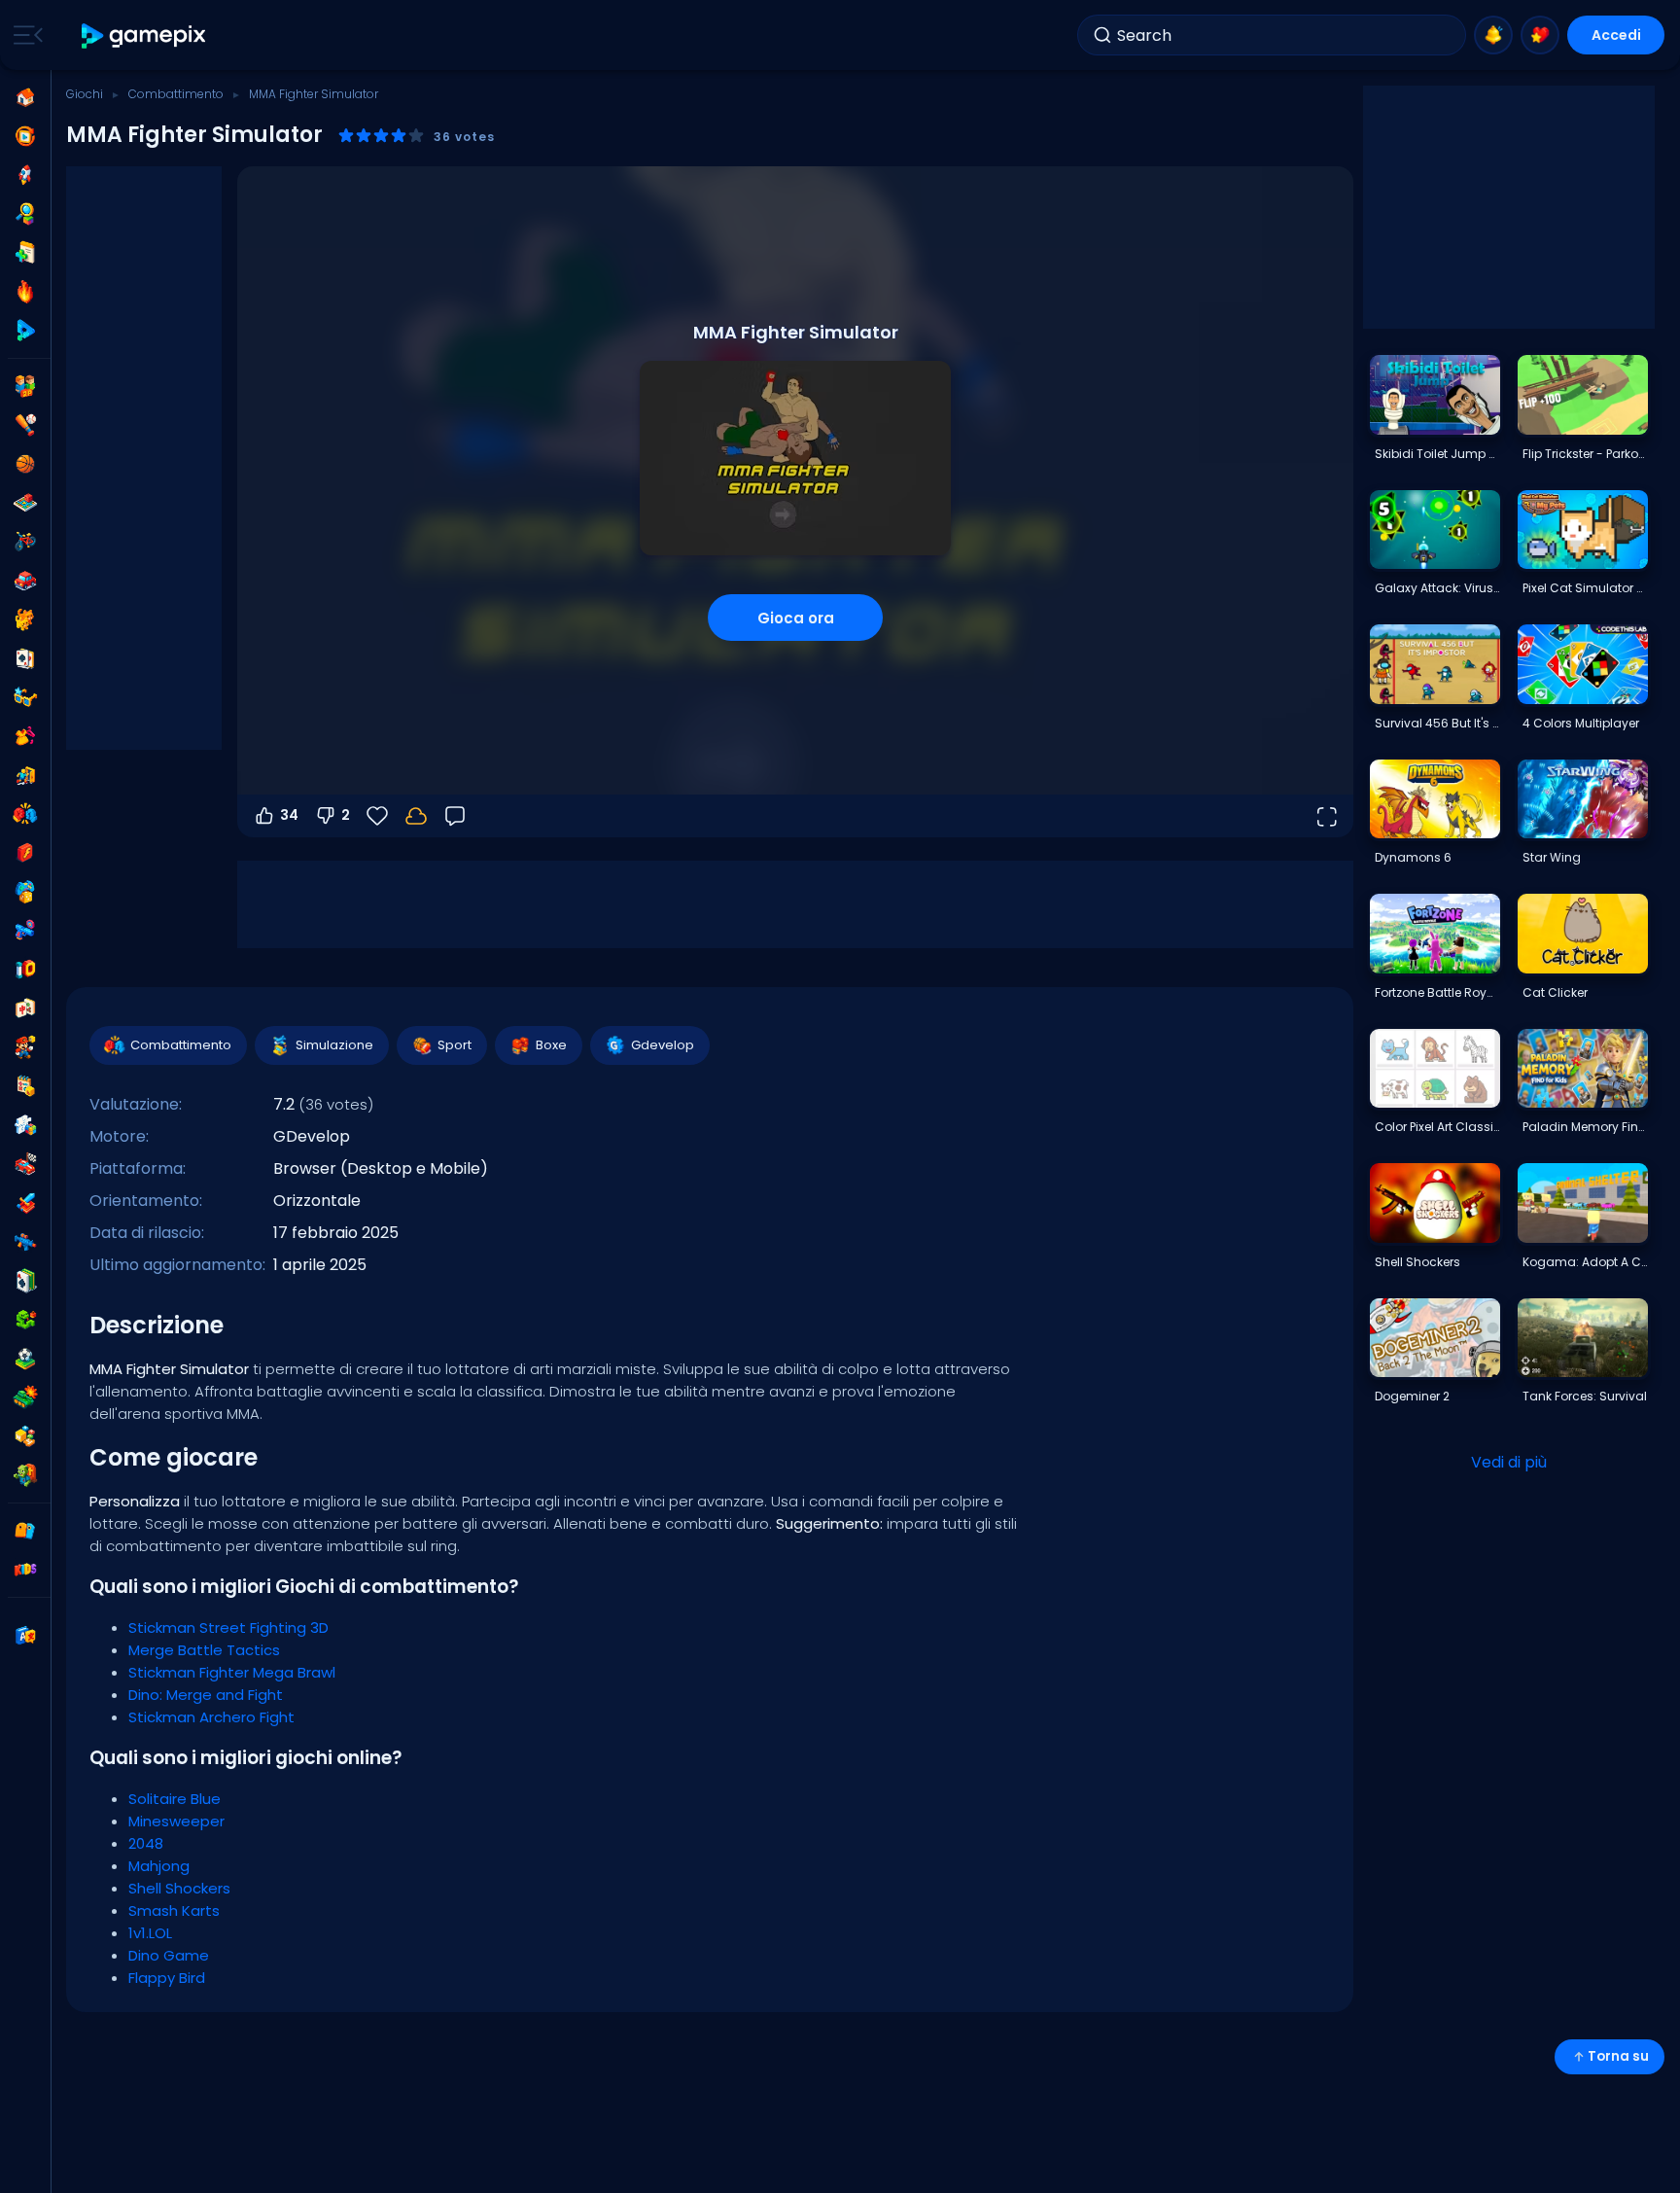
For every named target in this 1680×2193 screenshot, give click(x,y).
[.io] (25, 970)
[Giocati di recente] (25, 136)
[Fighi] (25, 697)
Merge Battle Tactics (204, 1650)
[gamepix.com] (144, 35)
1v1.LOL (150, 1933)
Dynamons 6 (1413, 857)
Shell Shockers (179, 1888)
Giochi (85, 94)
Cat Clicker (1555, 992)
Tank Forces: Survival (1585, 1396)
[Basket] (25, 464)
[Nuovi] (25, 253)
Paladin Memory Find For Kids (1585, 1127)
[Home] (25, 97)
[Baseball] (25, 425)
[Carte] (25, 658)
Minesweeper (176, 1821)
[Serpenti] (25, 1320)
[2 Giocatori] (25, 386)
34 (289, 815)
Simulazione (334, 1045)
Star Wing (1552, 857)
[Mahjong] (25, 1008)
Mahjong (159, 1866)
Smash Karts (174, 1910)
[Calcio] (25, 1359)
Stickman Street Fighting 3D (228, 1627)
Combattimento (176, 94)
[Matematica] (25, 1086)
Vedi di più (1509, 1462)
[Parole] (25, 1436)
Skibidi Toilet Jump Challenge (1437, 454)
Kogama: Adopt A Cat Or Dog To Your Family (1585, 1262)
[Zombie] (25, 1475)
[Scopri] (25, 214)
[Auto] (25, 581)
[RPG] (25, 1203)
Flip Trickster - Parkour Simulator (1585, 454)
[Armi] (25, 931)
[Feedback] (455, 816)
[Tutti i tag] (25, 1531)
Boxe (551, 1045)
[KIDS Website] (25, 1570)
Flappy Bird (167, 1978)
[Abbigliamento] (25, 736)
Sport (455, 1045)
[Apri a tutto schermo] (1326, 816)
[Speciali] (25, 331)
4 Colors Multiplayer (1581, 723)
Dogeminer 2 (1412, 1396)
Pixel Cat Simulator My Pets (1585, 588)
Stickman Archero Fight (211, 1717)
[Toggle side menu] (24, 35)
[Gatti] (25, 619)
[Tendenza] (25, 292)
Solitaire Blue (175, 1799)
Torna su (1618, 2056)
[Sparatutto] (25, 1242)
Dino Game (169, 1955)
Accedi (1616, 35)
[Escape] (25, 775)
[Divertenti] (25, 892)
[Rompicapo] (25, 1125)
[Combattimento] (25, 814)
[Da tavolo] (25, 503)
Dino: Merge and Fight (206, 1695)
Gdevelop (663, 1045)
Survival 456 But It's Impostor (1437, 723)
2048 (146, 1843)
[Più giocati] (25, 175)
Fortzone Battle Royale (1437, 992)
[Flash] (25, 853)
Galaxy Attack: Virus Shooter (1437, 588)
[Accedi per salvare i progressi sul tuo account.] (416, 816)
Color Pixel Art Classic (1437, 1127)
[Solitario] (25, 1281)
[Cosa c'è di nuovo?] (1493, 35)
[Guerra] (25, 1397)
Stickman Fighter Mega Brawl (232, 1672)
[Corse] (25, 1164)
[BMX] (25, 542)
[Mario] (25, 1047)
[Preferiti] (1540, 35)
